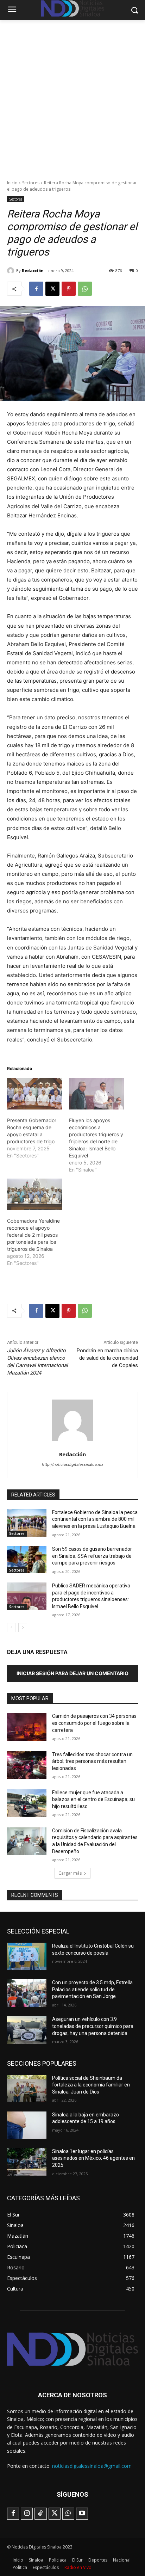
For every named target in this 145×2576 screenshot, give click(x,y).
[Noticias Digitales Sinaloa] (72, 2349)
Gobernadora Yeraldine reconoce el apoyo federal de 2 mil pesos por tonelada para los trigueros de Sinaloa (33, 1235)
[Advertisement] (72, 96)
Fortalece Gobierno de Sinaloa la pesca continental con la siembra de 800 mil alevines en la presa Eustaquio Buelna (95, 1519)
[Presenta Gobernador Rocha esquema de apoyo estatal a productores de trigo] (34, 1094)
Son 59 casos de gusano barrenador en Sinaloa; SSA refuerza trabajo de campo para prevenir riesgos (92, 1556)
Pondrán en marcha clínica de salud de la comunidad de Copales (107, 1358)
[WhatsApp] (85, 289)
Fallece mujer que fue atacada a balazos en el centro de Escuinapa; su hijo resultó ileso (93, 1799)
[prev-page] (11, 1628)
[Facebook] (36, 289)
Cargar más (70, 1873)
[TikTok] (40, 2514)
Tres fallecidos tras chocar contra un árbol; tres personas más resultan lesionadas (92, 1761)
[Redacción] (12, 271)
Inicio (12, 183)
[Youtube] (82, 2514)
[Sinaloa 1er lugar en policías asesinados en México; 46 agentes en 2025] (27, 2162)
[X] (52, 289)
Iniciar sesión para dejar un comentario (72, 1673)
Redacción (33, 270)
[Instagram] (27, 2514)
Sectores (31, 183)
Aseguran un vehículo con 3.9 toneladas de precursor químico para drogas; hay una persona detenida (93, 2026)
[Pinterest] (69, 289)
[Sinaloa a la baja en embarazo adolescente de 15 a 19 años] (27, 2125)
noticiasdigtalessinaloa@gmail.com (92, 2466)
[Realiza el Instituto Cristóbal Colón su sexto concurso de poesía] (27, 1956)
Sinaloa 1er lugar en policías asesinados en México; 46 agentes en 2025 (93, 2158)
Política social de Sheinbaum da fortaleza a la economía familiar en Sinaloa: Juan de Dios (91, 2085)
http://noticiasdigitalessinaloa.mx (73, 1464)
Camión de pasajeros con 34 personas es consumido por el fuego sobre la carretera (94, 1723)
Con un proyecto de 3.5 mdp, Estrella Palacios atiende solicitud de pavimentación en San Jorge (92, 1989)
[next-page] (23, 1628)
